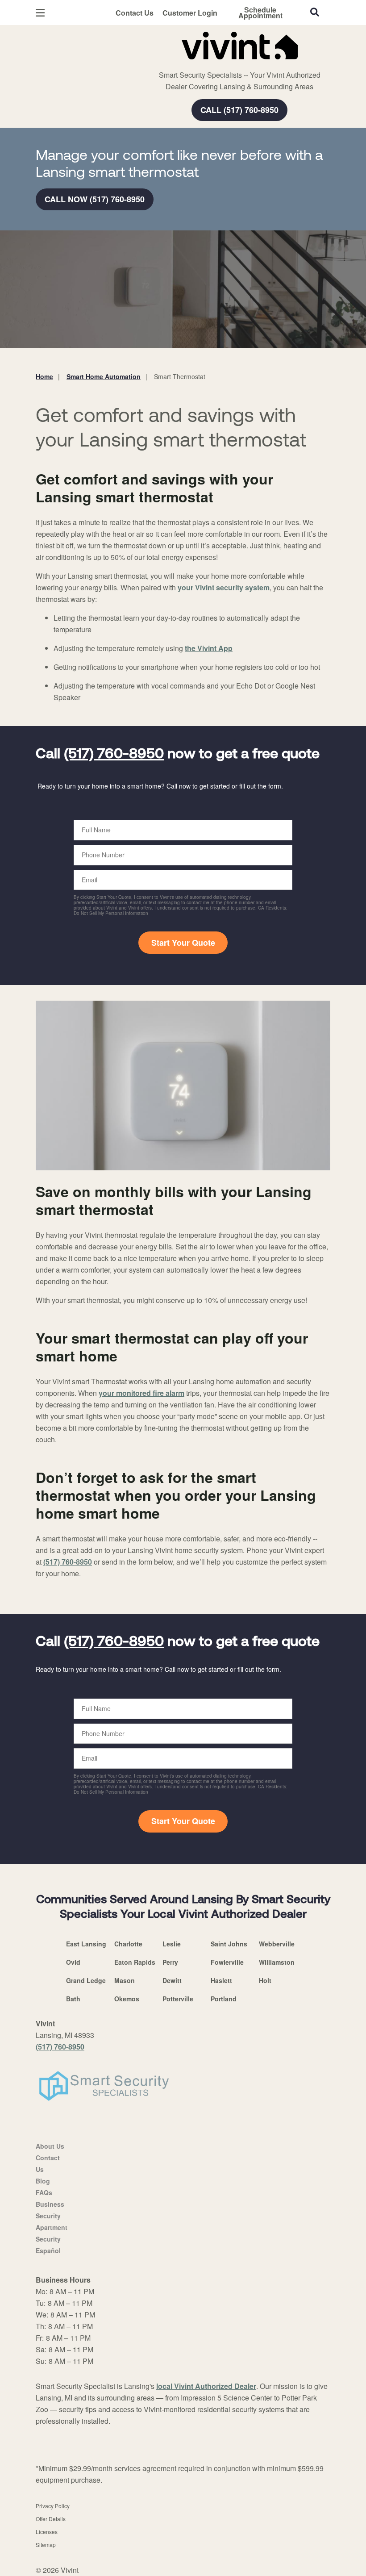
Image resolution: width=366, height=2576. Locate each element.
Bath (73, 1999)
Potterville (178, 1999)
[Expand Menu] (157, 63)
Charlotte (128, 1944)
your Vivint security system (224, 587)
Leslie (172, 1944)
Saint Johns (229, 1944)
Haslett (221, 1980)
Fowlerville (227, 1962)
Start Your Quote (183, 943)
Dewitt (172, 1980)
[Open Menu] (40, 13)
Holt (265, 1980)
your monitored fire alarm (141, 1393)
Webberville (277, 1944)
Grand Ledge (86, 1980)
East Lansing (86, 1944)
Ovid (73, 1962)
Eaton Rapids (135, 1962)
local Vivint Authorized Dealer (206, 2386)
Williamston (277, 1962)
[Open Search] (315, 12)
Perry (170, 1962)
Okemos (127, 1999)
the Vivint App (209, 648)
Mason (125, 1980)
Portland (224, 1999)
